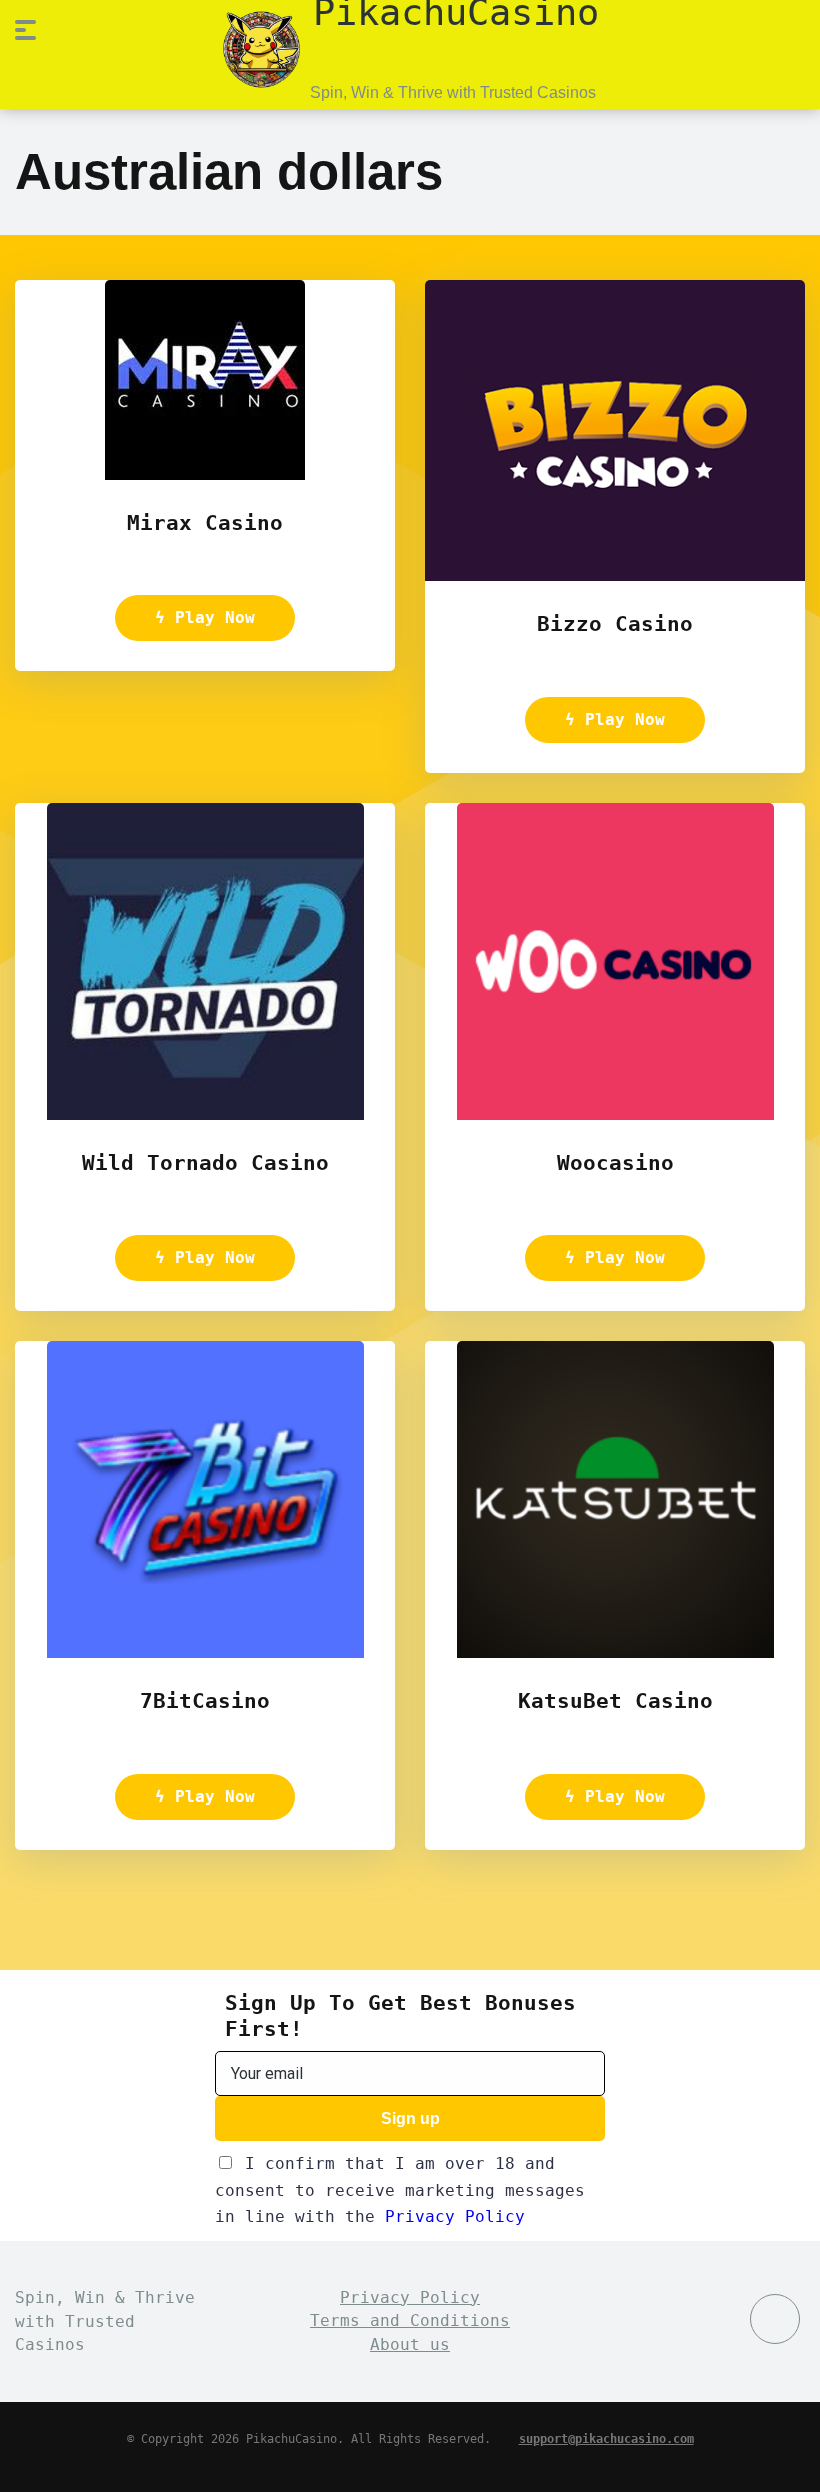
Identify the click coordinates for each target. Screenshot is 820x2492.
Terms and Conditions (410, 2320)
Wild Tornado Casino (205, 1162)
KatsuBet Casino (615, 1700)
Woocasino (615, 1162)
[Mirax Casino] (205, 474)
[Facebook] (775, 2319)
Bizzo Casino (615, 623)
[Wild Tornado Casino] (205, 1114)
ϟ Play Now (205, 617)
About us (410, 2344)
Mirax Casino (205, 522)
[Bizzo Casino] (615, 575)
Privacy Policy (455, 2216)
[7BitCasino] (205, 1652)
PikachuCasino (456, 10)
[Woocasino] (615, 1114)
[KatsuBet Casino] (615, 1652)
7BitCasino (205, 1700)
